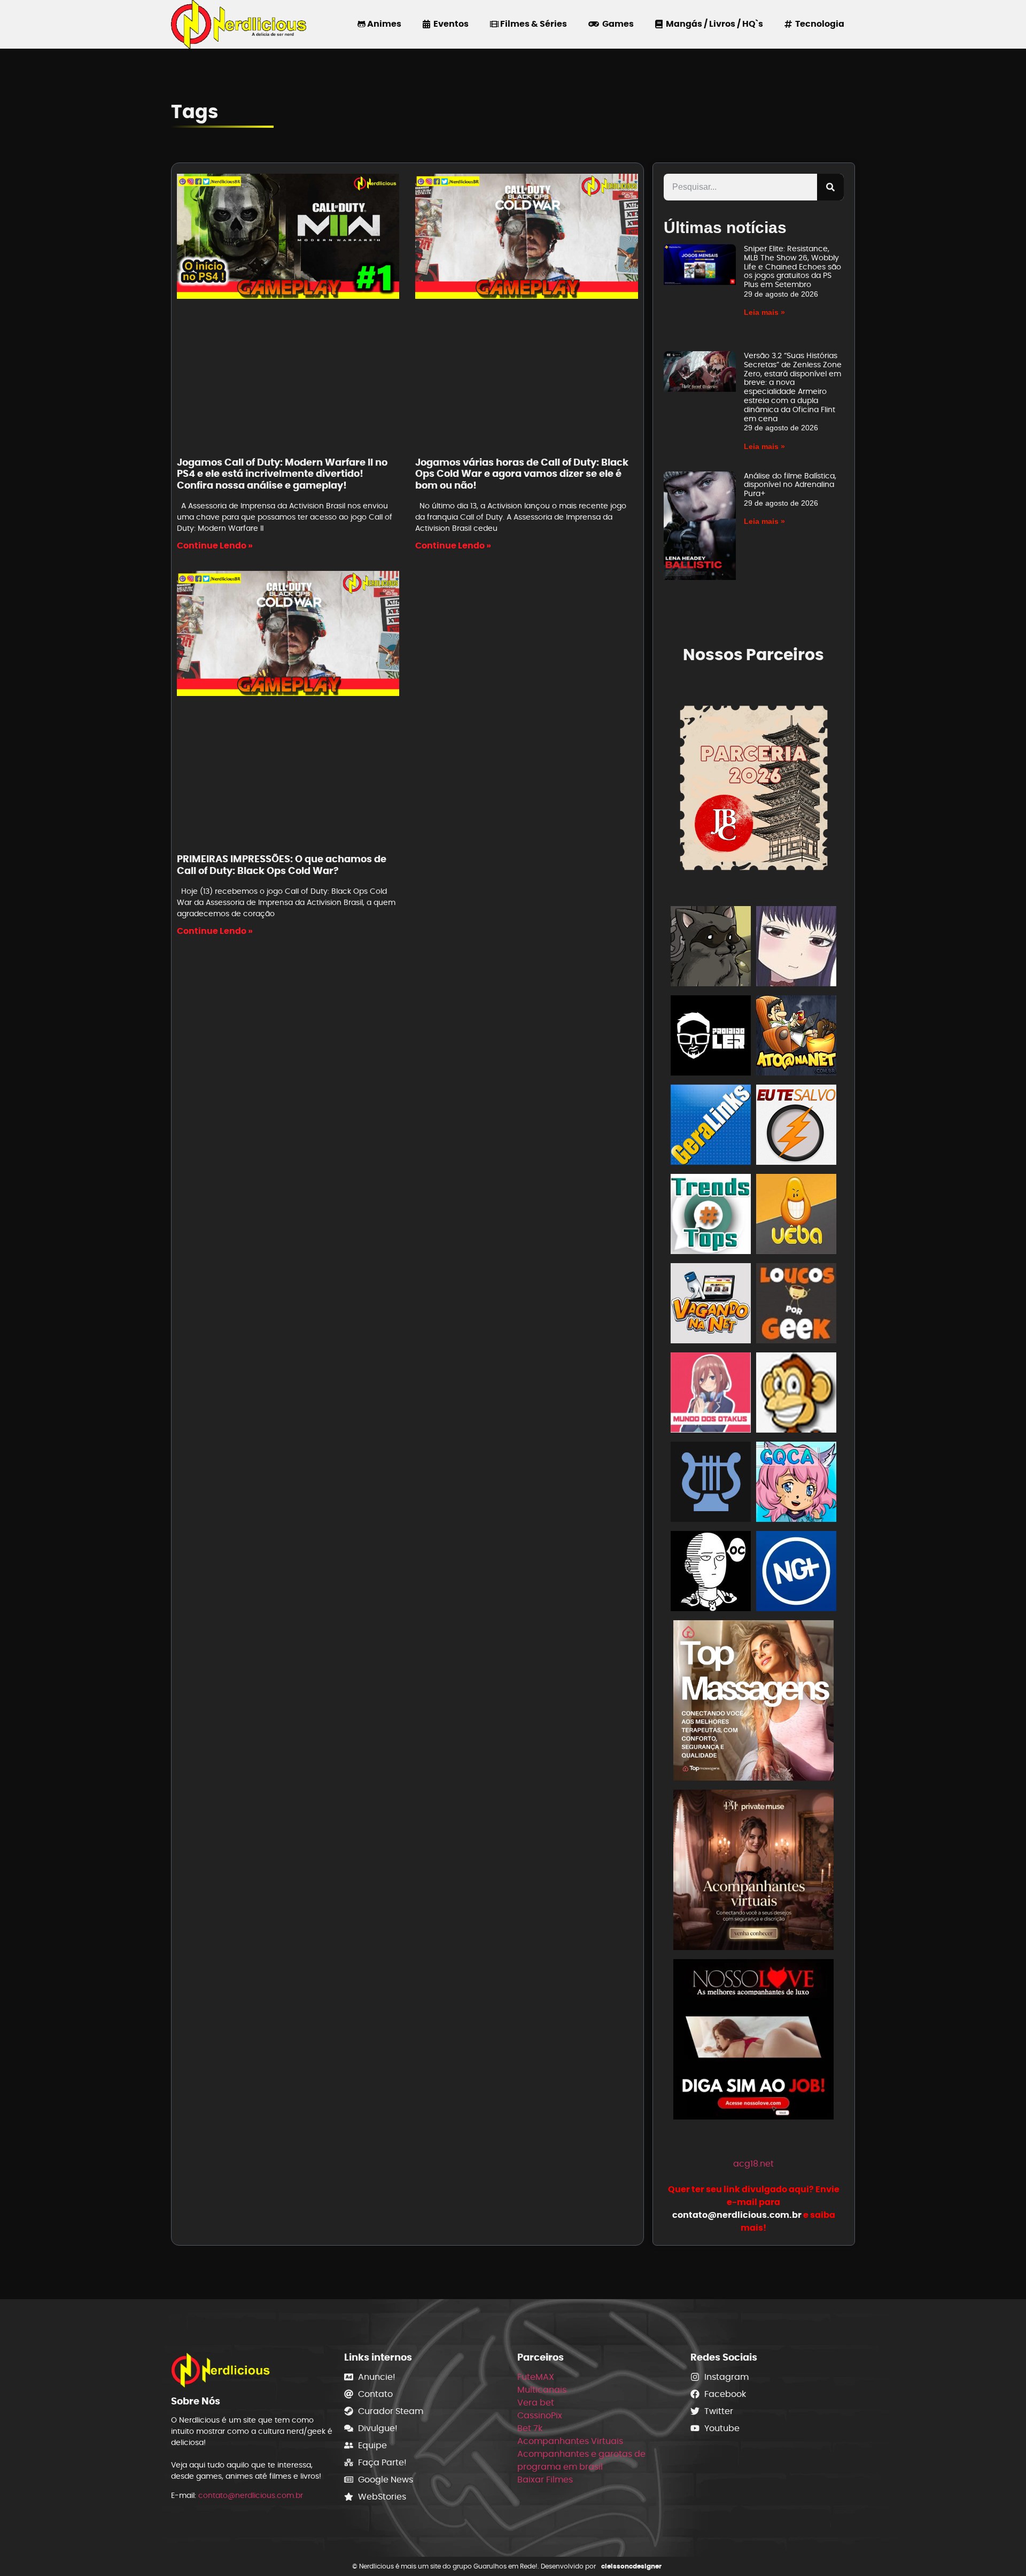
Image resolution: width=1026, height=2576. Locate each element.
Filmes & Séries (533, 24)
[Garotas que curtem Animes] (796, 1484)
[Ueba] (796, 1216)
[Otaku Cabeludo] (711, 1573)
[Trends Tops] (711, 1216)
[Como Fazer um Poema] (711, 1484)
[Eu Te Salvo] (796, 1127)
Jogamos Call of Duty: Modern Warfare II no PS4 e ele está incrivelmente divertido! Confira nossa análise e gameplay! (282, 474)
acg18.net (753, 2164)
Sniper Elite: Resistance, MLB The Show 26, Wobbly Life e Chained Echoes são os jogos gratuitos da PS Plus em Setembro (792, 266)
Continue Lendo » (215, 546)
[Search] (830, 187)
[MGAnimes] (796, 948)
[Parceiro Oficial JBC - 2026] (754, 786)
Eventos (449, 24)
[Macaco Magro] (796, 1394)
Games (616, 24)
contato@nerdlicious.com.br (251, 2495)
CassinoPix (540, 2415)
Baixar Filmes (545, 2480)
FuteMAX (536, 2377)
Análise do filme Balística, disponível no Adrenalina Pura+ (790, 485)
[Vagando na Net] (711, 1305)
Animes (383, 24)
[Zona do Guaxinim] (711, 948)
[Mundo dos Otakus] (711, 1394)
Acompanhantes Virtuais (570, 2441)
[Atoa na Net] (796, 1037)
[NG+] (796, 1573)
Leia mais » (764, 312)
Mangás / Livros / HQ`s (713, 24)
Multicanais (542, 2390)
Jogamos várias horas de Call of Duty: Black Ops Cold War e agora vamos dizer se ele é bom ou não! (522, 474)
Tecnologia (818, 24)
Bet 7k (530, 2428)
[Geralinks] (711, 1127)
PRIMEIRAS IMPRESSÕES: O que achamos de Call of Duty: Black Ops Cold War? (282, 865)
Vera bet (536, 2403)
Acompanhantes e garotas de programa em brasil (581, 2460)
